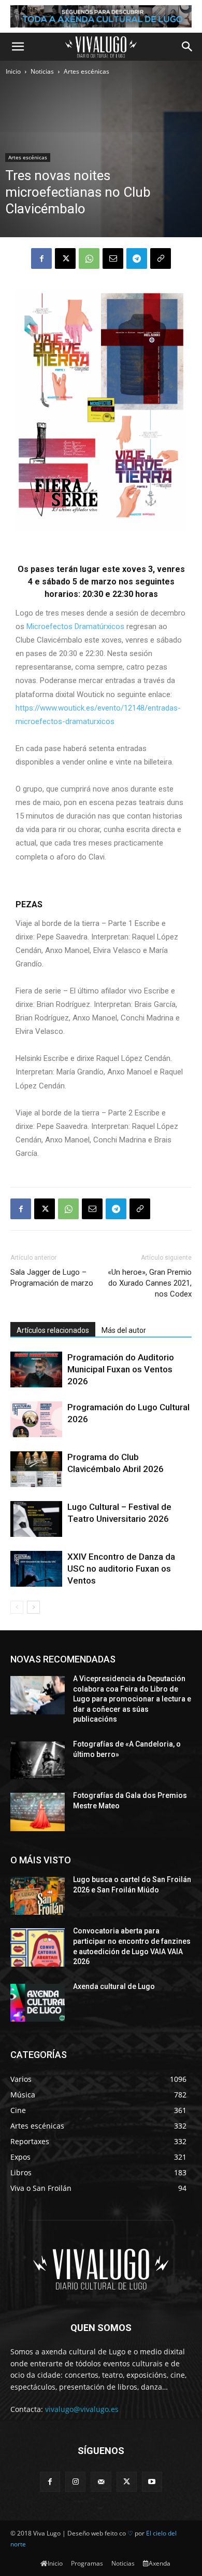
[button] (18, 47)
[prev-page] (17, 1607)
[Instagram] (75, 2482)
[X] (65, 258)
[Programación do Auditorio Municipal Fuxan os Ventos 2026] (36, 1369)
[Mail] (101, 2482)
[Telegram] (137, 258)
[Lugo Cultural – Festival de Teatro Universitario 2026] (36, 1519)
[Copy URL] (161, 258)
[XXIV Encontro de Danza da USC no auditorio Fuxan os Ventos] (36, 1569)
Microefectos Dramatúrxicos (75, 626)
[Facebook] (41, 258)
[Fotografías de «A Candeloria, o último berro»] (38, 1761)
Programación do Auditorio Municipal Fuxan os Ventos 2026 (121, 1369)
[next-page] (33, 1607)
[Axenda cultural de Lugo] (38, 2003)
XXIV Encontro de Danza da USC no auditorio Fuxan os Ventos (121, 1569)
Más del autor (124, 1330)
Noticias (42, 71)
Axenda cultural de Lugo (114, 1986)
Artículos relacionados (53, 1330)
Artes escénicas (86, 71)
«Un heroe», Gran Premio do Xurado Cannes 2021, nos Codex (150, 1283)
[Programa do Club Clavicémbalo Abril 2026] (36, 1469)
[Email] (113, 258)
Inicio (13, 71)
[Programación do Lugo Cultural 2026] (36, 1419)
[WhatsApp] (89, 258)
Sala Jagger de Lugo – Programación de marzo (52, 1278)
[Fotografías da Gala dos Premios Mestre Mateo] (38, 1812)
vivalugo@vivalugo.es (82, 2409)
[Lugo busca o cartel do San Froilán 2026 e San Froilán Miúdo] (38, 1896)
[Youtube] (152, 2482)
